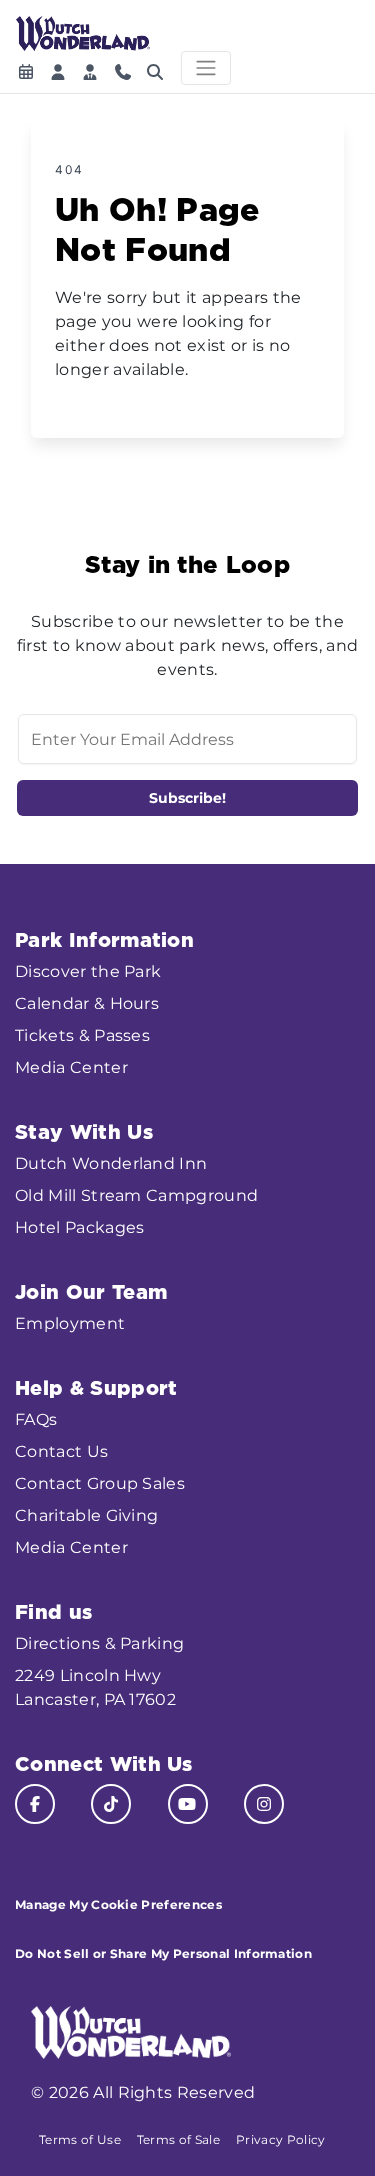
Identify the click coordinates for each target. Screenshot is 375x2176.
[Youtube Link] (188, 1804)
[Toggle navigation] (206, 68)
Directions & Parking (99, 1643)
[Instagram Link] (264, 1804)
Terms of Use (80, 2139)
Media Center (71, 1067)
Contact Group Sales (100, 1483)
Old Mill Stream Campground (136, 1195)
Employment (70, 1323)
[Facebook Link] (35, 1804)
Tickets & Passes (82, 1035)
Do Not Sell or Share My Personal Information (163, 1953)
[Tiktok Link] (111, 1804)
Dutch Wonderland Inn (111, 1163)
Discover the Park (88, 971)
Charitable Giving (86, 1515)
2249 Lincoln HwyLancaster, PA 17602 (95, 1687)
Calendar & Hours (87, 1003)
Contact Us (61, 1451)
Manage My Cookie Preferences (118, 1904)
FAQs (36, 1419)
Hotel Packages (79, 1227)
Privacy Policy (280, 2139)
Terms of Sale (178, 2139)
